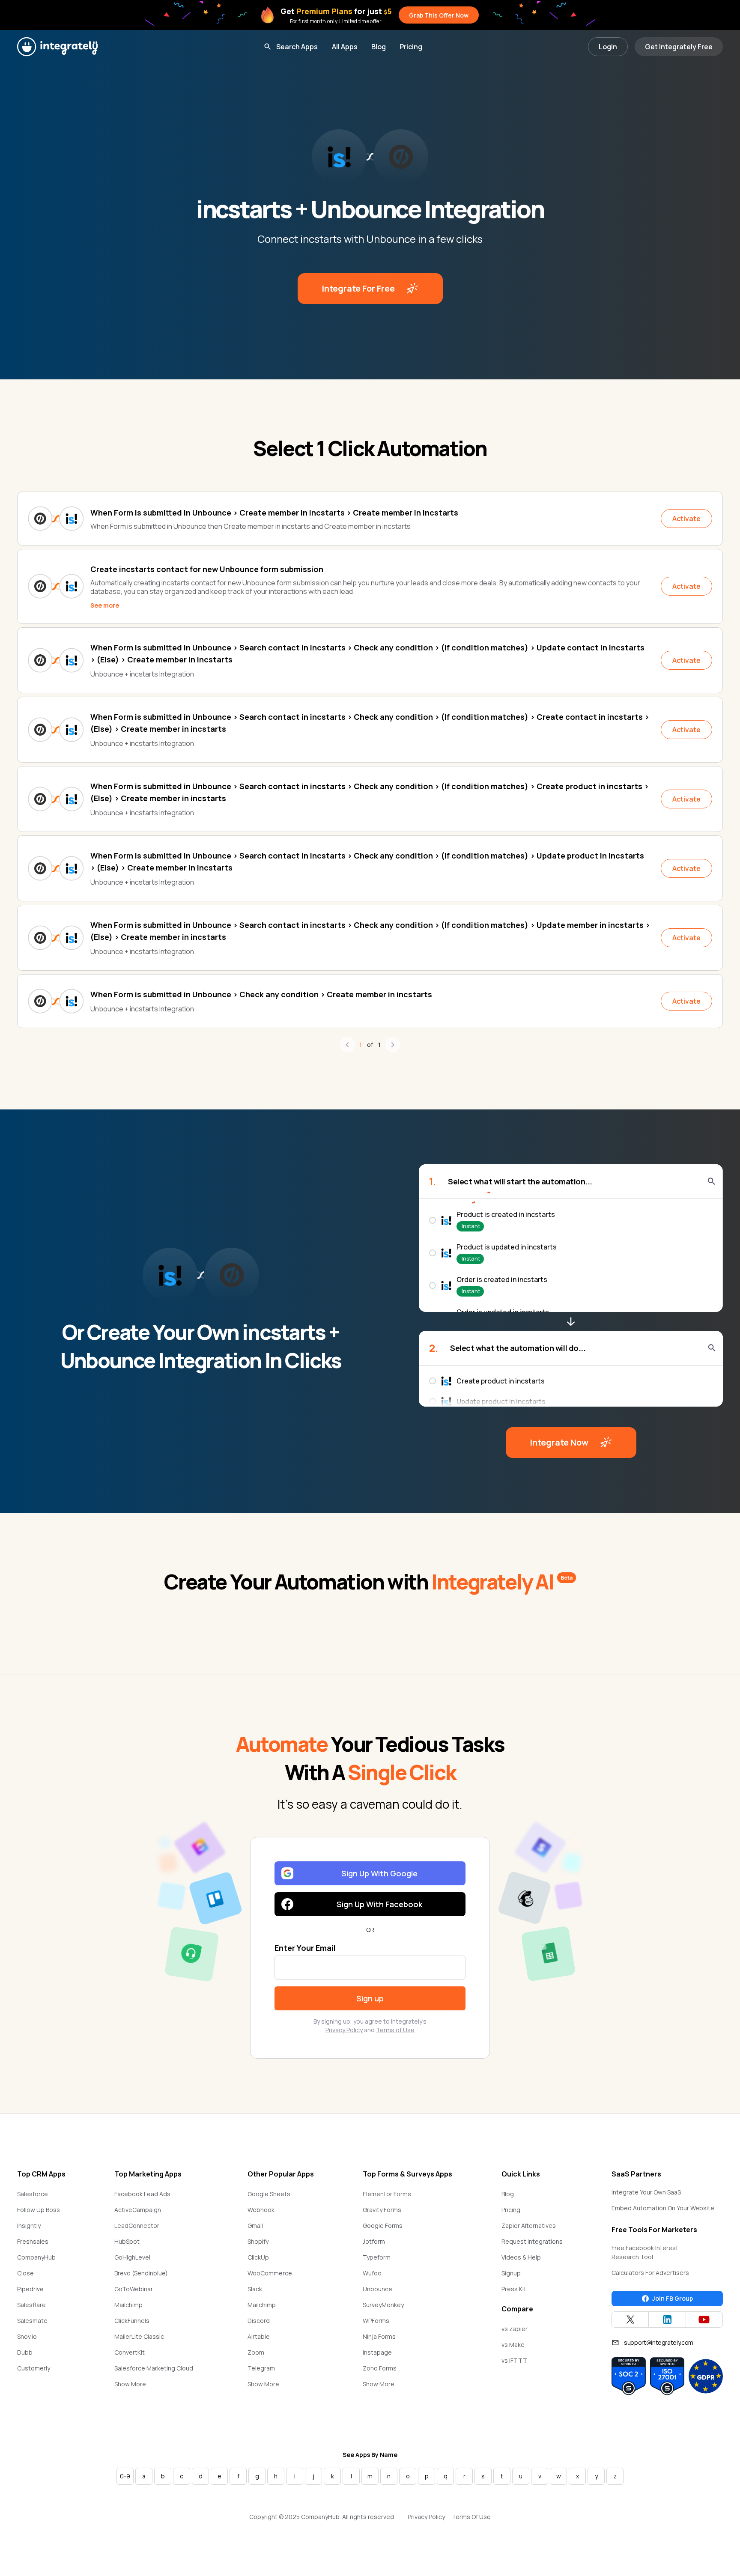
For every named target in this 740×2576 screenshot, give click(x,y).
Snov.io (27, 2336)
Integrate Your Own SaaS (646, 2192)
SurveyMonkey (383, 2305)
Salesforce (33, 2194)
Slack (255, 2289)
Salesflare (31, 2305)
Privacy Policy (344, 2030)
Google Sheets (269, 2194)
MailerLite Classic (139, 2336)
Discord (259, 2321)
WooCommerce (270, 2273)
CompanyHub (36, 2257)
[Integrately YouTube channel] (704, 2320)
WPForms (376, 2321)
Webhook (261, 2210)
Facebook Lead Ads (142, 2194)
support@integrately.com (659, 2342)
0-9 (125, 2476)
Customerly (34, 2368)
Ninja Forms (379, 2336)
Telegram (261, 2368)
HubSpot (127, 2241)
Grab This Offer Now (439, 15)
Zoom (256, 2352)
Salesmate (32, 2321)
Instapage (377, 2352)
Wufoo (372, 2273)
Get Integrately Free (679, 47)
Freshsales (33, 2241)
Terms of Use (395, 2030)
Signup (511, 2273)
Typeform (377, 2257)
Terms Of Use (471, 2517)
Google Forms (383, 2226)
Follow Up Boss (39, 2210)
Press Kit (514, 2289)
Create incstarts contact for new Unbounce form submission (207, 569)
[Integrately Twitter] (630, 2320)
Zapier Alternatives (529, 2226)
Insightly (29, 2226)
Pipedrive (30, 2289)
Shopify (258, 2241)
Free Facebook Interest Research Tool (645, 2252)
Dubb (25, 2352)
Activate (686, 519)
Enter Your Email (305, 1948)
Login (608, 47)
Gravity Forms (382, 2210)
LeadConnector (137, 2226)
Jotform (374, 2241)
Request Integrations (532, 2241)
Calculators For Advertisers (650, 2273)
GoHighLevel (132, 2257)
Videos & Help (521, 2257)
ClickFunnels (132, 2321)
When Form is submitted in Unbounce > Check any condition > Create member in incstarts (261, 994)
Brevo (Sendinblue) (141, 2273)
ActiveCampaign (138, 2210)
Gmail (255, 2226)
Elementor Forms (387, 2194)
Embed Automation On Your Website (663, 2208)
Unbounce (377, 2289)
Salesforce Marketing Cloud (154, 2368)
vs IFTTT (514, 2360)
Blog (379, 47)
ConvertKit (130, 2352)
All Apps (345, 47)
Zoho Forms (380, 2368)
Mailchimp (128, 2305)
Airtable (259, 2336)
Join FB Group (673, 2298)
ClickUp (258, 2257)
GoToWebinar (134, 2289)
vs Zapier (515, 2329)
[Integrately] (57, 47)
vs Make (513, 2345)
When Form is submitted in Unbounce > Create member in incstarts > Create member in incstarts (274, 513)
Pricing (411, 47)
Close (25, 2273)
